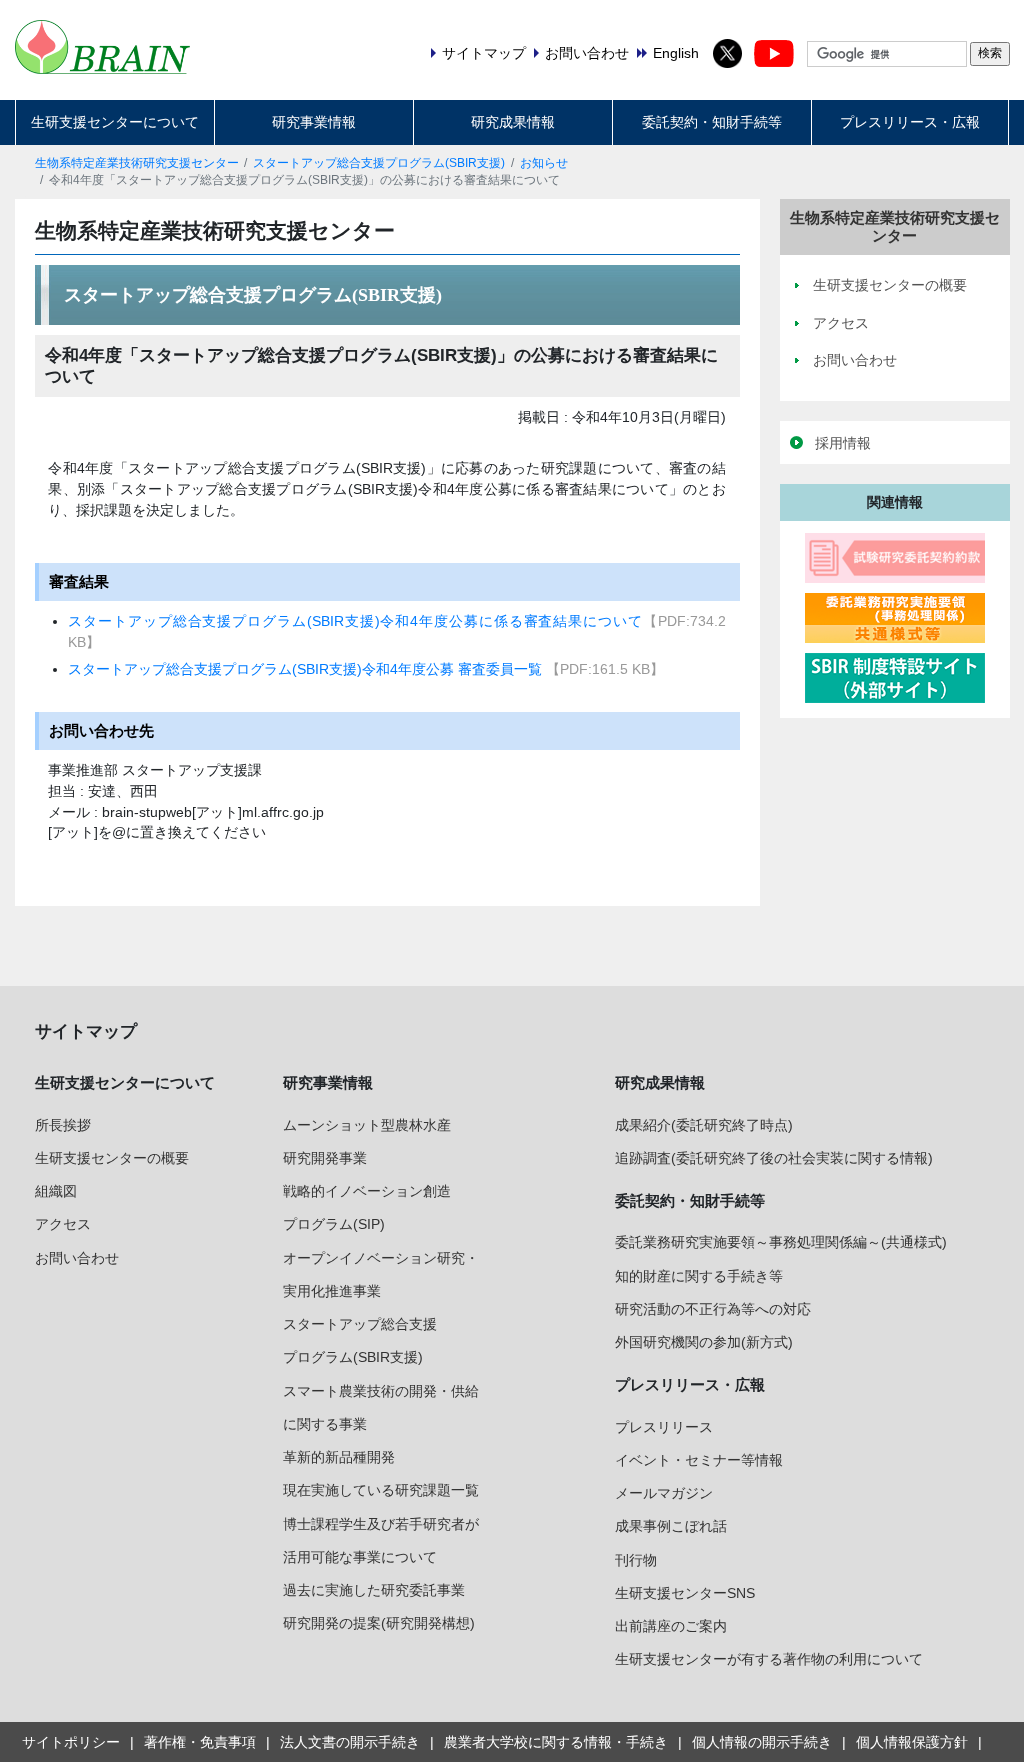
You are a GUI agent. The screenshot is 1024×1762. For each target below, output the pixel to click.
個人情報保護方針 (912, 1742)
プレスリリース (664, 1427)
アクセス (63, 1224)
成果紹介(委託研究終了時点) (704, 1125)
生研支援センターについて (115, 122)
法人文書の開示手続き (350, 1742)
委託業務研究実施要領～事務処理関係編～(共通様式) (781, 1242)
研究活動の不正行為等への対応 (713, 1309)
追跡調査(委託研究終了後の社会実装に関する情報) (774, 1158)
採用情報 (843, 443)
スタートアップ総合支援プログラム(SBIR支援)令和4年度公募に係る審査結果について (355, 621)
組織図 (56, 1191)
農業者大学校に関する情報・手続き (556, 1742)
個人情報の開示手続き (762, 1742)
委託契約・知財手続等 (712, 122)
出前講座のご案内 (671, 1626)
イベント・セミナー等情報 (699, 1460)
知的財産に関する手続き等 (699, 1276)
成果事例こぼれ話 (671, 1526)
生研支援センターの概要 (112, 1158)
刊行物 (636, 1560)
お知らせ (544, 163)
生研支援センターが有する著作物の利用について (769, 1659)
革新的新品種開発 (339, 1457)
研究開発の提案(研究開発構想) (379, 1623)
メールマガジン (664, 1493)
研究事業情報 (314, 122)
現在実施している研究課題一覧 (381, 1490)
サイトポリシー (71, 1742)
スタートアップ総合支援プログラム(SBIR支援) (379, 163)
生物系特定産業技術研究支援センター (137, 163)
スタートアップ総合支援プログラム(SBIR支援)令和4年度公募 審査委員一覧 (307, 669)
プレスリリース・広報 (910, 122)
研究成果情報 (513, 122)
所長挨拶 (63, 1125)
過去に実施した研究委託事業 (374, 1590)
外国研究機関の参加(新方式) (704, 1342)
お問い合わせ (77, 1258)
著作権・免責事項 (200, 1742)
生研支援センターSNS (685, 1593)
